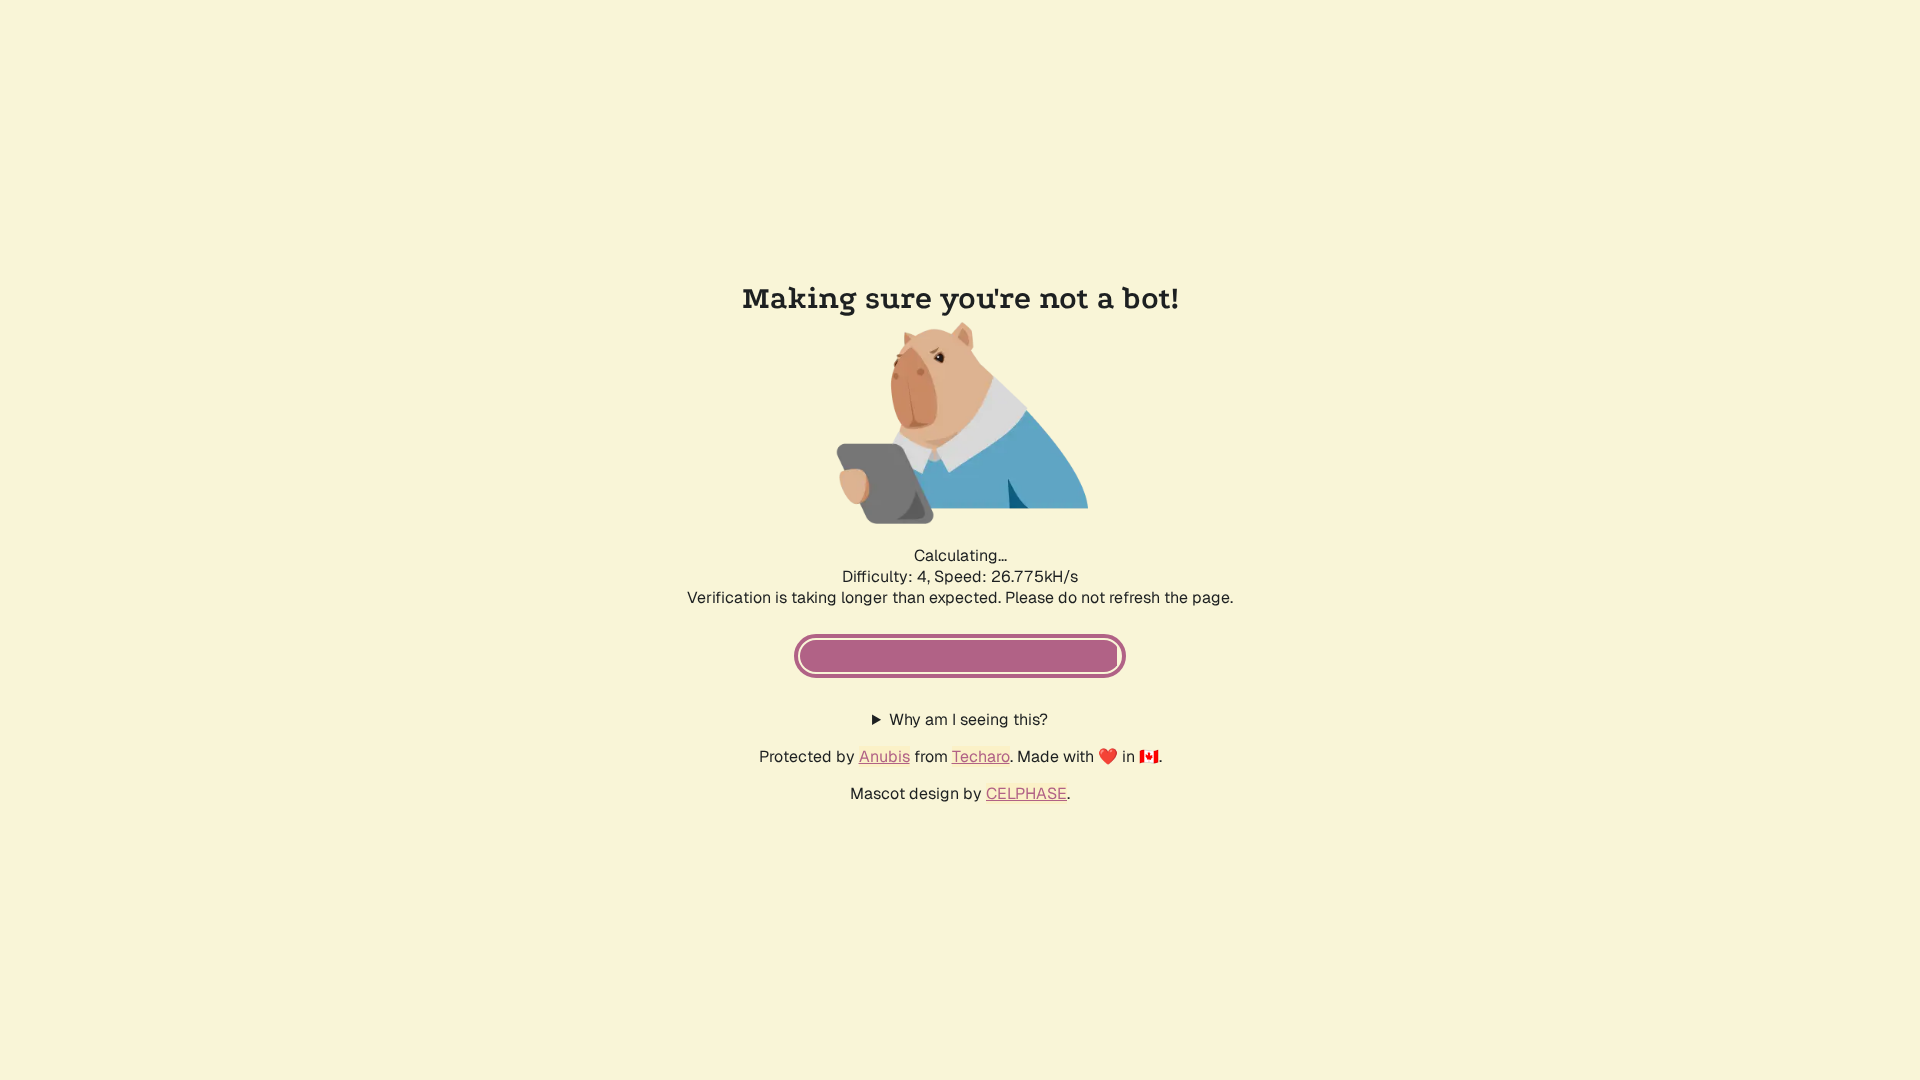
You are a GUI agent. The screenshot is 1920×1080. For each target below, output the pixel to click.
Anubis (884, 756)
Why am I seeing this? (968, 719)
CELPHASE (1026, 793)
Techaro (981, 756)
